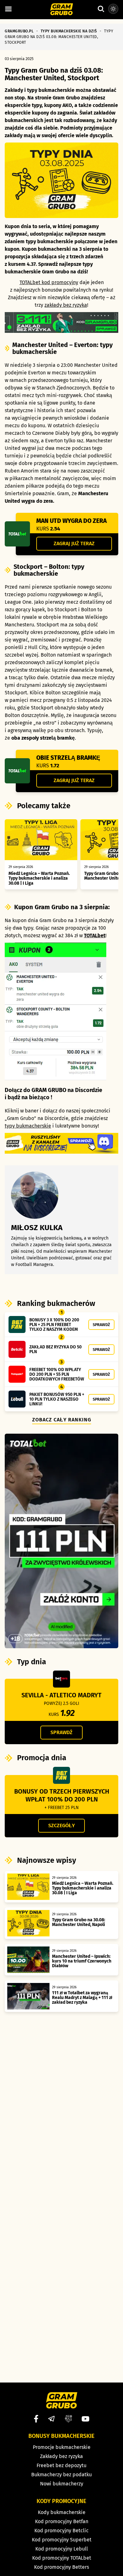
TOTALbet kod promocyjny (49, 282)
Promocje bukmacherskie (62, 2447)
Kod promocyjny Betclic (61, 2531)
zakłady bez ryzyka (66, 305)
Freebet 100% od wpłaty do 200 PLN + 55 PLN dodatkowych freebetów (57, 1374)
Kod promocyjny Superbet (62, 2540)
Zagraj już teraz (74, 543)
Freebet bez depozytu (61, 2465)
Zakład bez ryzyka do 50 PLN (56, 1349)
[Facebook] (36, 2419)
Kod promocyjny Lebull (62, 2549)
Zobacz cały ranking (62, 1420)
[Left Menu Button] (8, 9)
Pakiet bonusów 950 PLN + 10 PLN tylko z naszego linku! (57, 1399)
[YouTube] (85, 2419)
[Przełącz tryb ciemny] (113, 9)
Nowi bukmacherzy (62, 2484)
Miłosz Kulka (37, 1228)
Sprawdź (101, 1325)
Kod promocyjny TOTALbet (62, 2558)
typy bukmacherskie (28, 1126)
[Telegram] (51, 2419)
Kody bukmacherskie (62, 2512)
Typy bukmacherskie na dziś (69, 31)
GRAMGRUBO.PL (19, 31)
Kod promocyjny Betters (61, 2567)
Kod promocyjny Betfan (62, 2521)
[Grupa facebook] (68, 2419)
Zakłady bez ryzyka (61, 2456)
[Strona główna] (62, 10)
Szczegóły (61, 1826)
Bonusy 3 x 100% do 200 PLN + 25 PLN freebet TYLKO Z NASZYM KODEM (54, 1325)
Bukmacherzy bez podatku (61, 2475)
